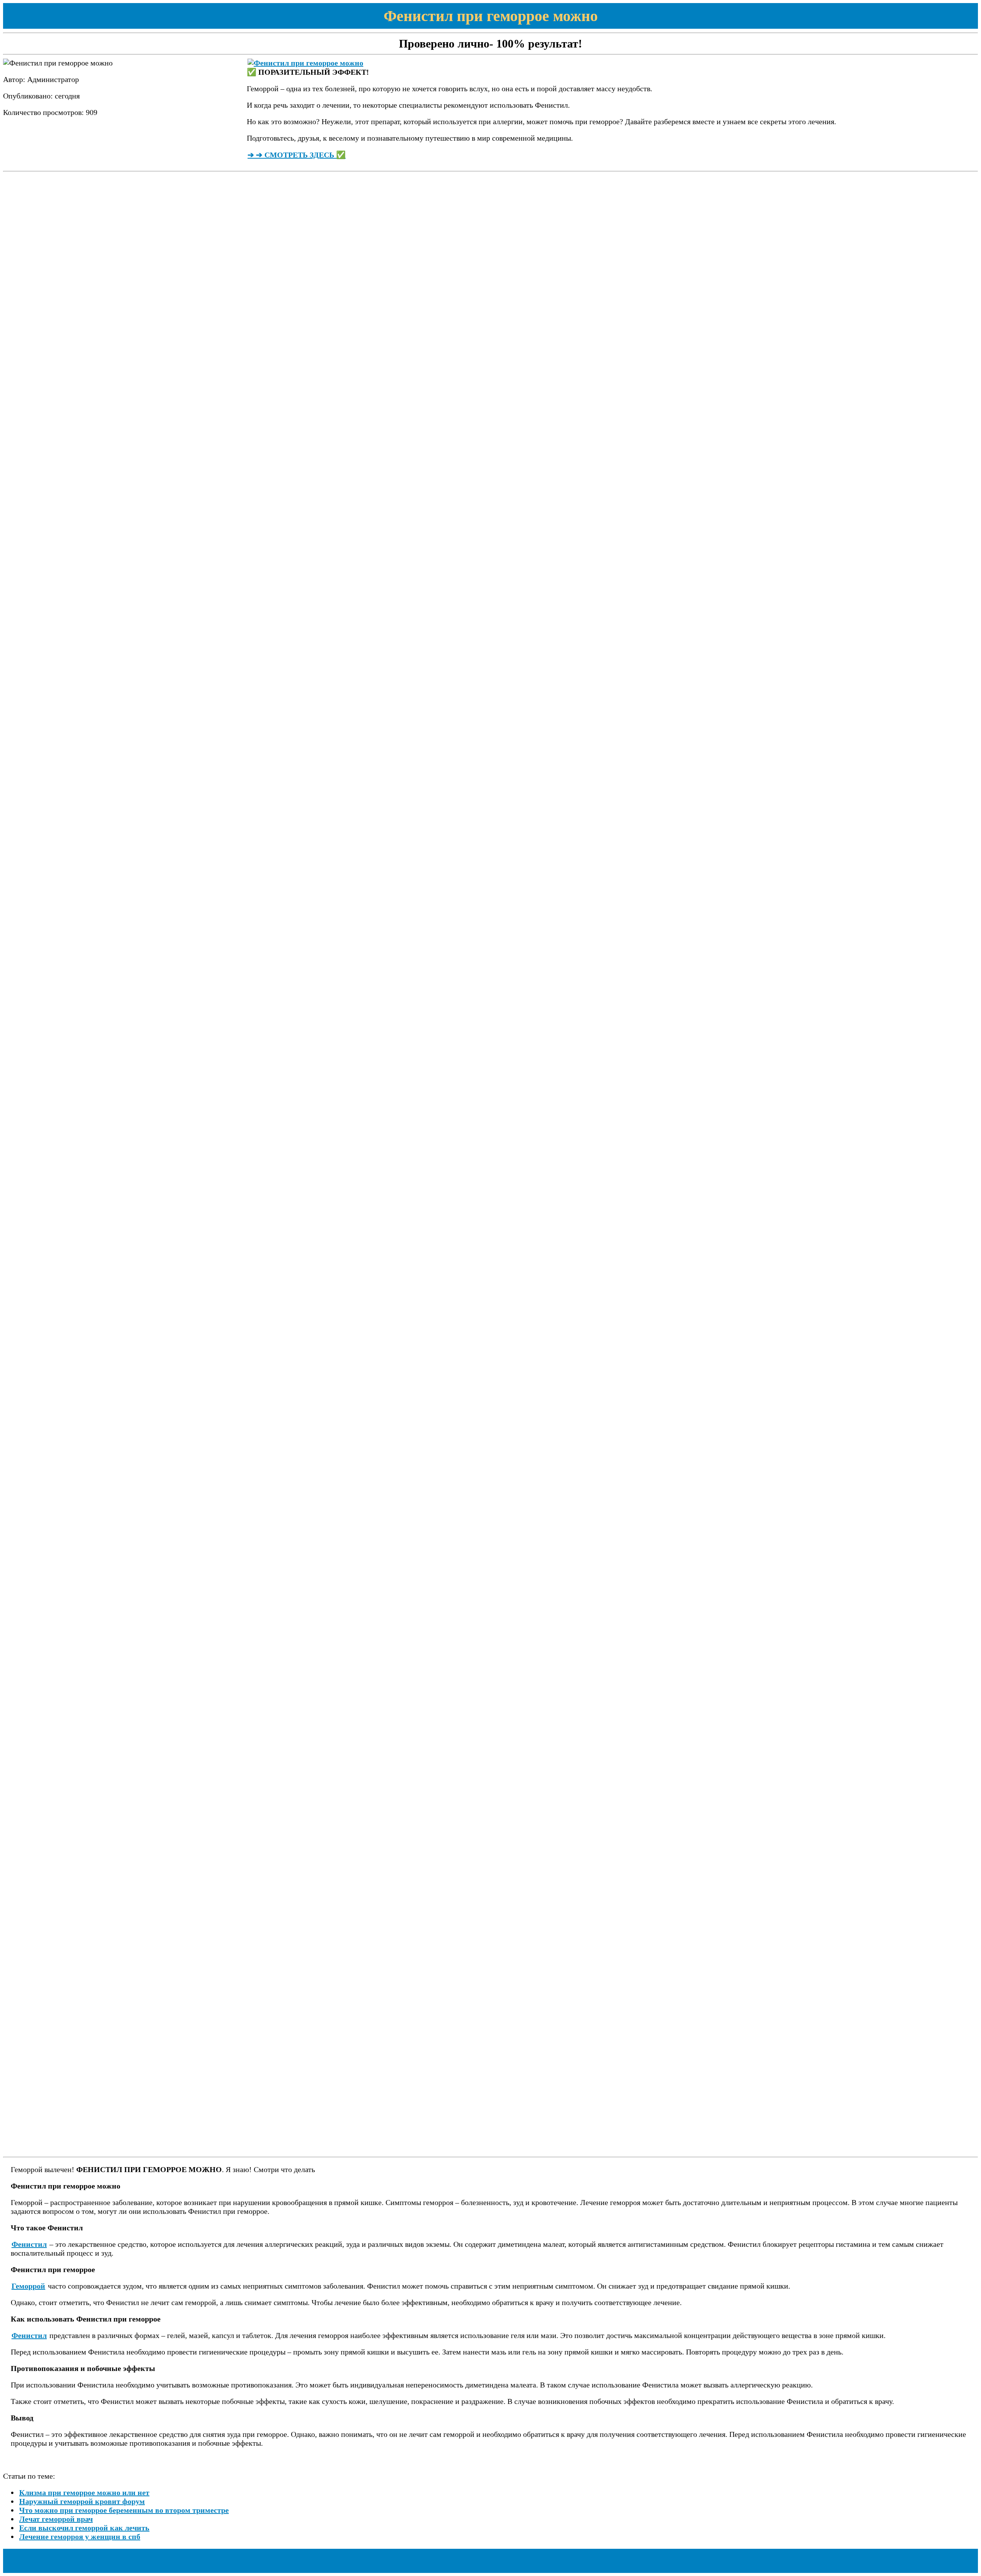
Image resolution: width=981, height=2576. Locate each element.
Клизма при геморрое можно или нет (84, 2492)
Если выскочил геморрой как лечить (84, 2528)
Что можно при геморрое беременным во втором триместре (124, 2510)
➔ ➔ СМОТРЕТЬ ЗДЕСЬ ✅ (297, 155)
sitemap (25, 2561)
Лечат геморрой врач (56, 2519)
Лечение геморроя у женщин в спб (80, 2537)
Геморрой (28, 2286)
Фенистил (29, 2244)
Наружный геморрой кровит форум (82, 2501)
